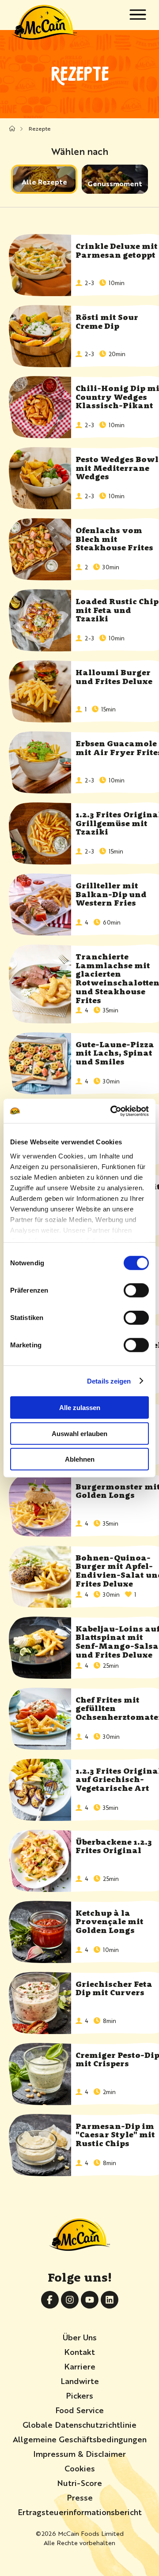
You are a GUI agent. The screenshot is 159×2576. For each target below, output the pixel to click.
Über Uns (80, 2337)
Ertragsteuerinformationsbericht (80, 2512)
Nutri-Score (79, 2482)
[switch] (136, 1290)
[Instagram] (70, 2300)
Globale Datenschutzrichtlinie (79, 2424)
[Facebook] (50, 2300)
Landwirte (80, 2380)
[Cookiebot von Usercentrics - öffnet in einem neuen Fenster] (112, 1111)
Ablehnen (80, 1459)
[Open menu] (138, 15)
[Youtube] (90, 2300)
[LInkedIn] (110, 2300)
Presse (80, 2497)
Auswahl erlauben (79, 1433)
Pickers (79, 2395)
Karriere (80, 2366)
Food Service (79, 2410)
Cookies (80, 2468)
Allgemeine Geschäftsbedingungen (80, 2439)
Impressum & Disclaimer (79, 2453)
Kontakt (79, 2351)
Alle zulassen (80, 1408)
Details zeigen (109, 1381)
